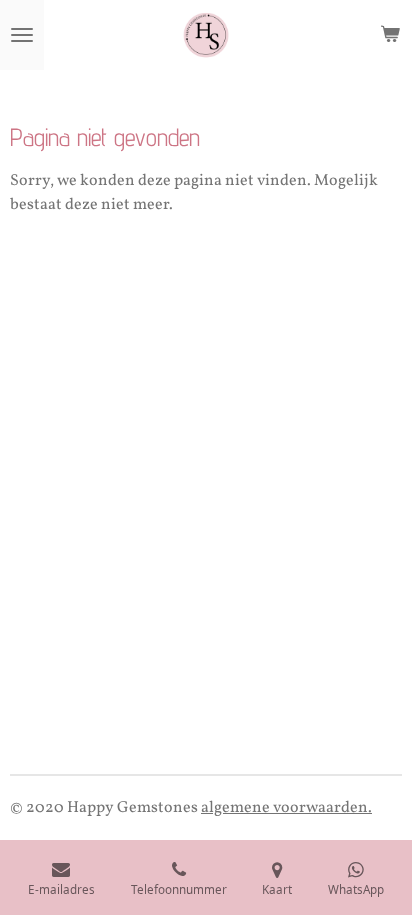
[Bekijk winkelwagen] (390, 35)
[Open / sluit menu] (22, 35)
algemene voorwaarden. (286, 808)
